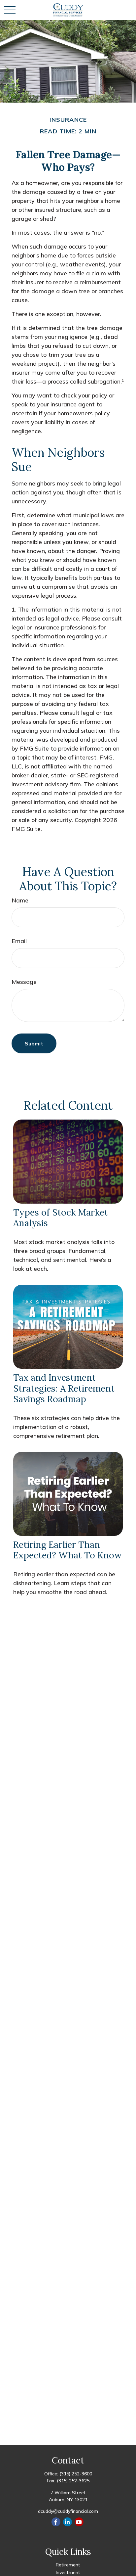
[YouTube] (79, 2522)
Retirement (68, 2565)
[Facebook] (56, 2522)
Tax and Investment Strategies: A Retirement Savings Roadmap (64, 1388)
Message (24, 982)
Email (19, 941)
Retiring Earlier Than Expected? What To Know (68, 1550)
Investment (68, 2572)
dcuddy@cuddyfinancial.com (68, 2511)
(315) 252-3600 (76, 2474)
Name (20, 900)
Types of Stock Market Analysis (61, 1218)
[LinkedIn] (68, 2522)
